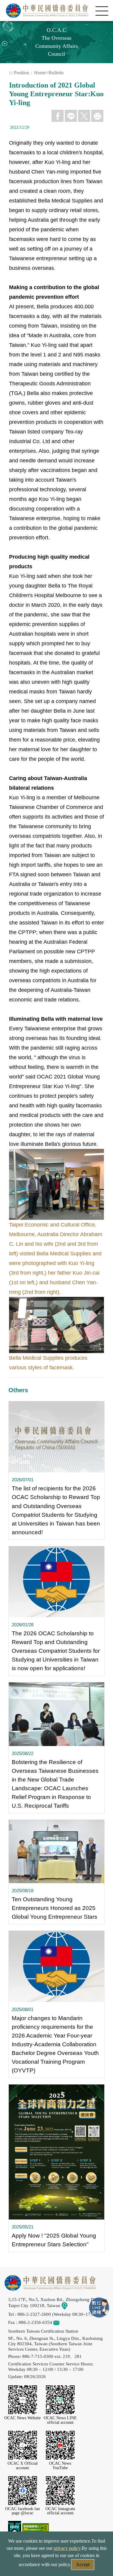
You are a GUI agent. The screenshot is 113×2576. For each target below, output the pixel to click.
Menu (102, 11)
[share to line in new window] (71, 116)
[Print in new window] (97, 116)
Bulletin (56, 73)
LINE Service (99, 2308)
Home (40, 73)
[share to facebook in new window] (58, 116)
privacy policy (67, 2548)
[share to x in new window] (84, 116)
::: (11, 73)
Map (72, 2305)
